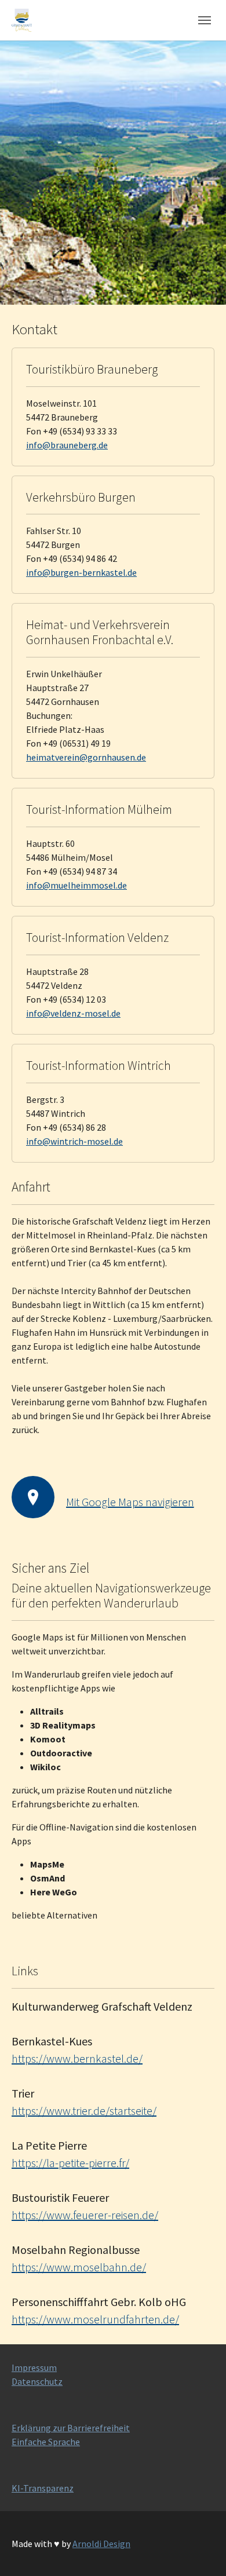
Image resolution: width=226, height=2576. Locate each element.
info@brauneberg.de (67, 445)
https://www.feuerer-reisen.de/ (85, 2215)
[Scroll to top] (201, 2551)
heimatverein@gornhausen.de (86, 757)
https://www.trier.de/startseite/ (84, 2111)
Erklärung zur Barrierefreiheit (71, 2428)
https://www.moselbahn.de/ (79, 2267)
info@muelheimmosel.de (76, 885)
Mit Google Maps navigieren (130, 1502)
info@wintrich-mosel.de (74, 1141)
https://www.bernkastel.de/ (77, 2058)
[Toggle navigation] (205, 20)
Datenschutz (37, 2381)
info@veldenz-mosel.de (73, 1013)
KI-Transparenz (43, 2488)
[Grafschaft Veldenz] (22, 20)
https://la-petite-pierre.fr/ (70, 2163)
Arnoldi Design (101, 2544)
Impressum (34, 2367)
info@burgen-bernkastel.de (81, 572)
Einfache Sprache (46, 2442)
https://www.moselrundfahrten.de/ (95, 2319)
